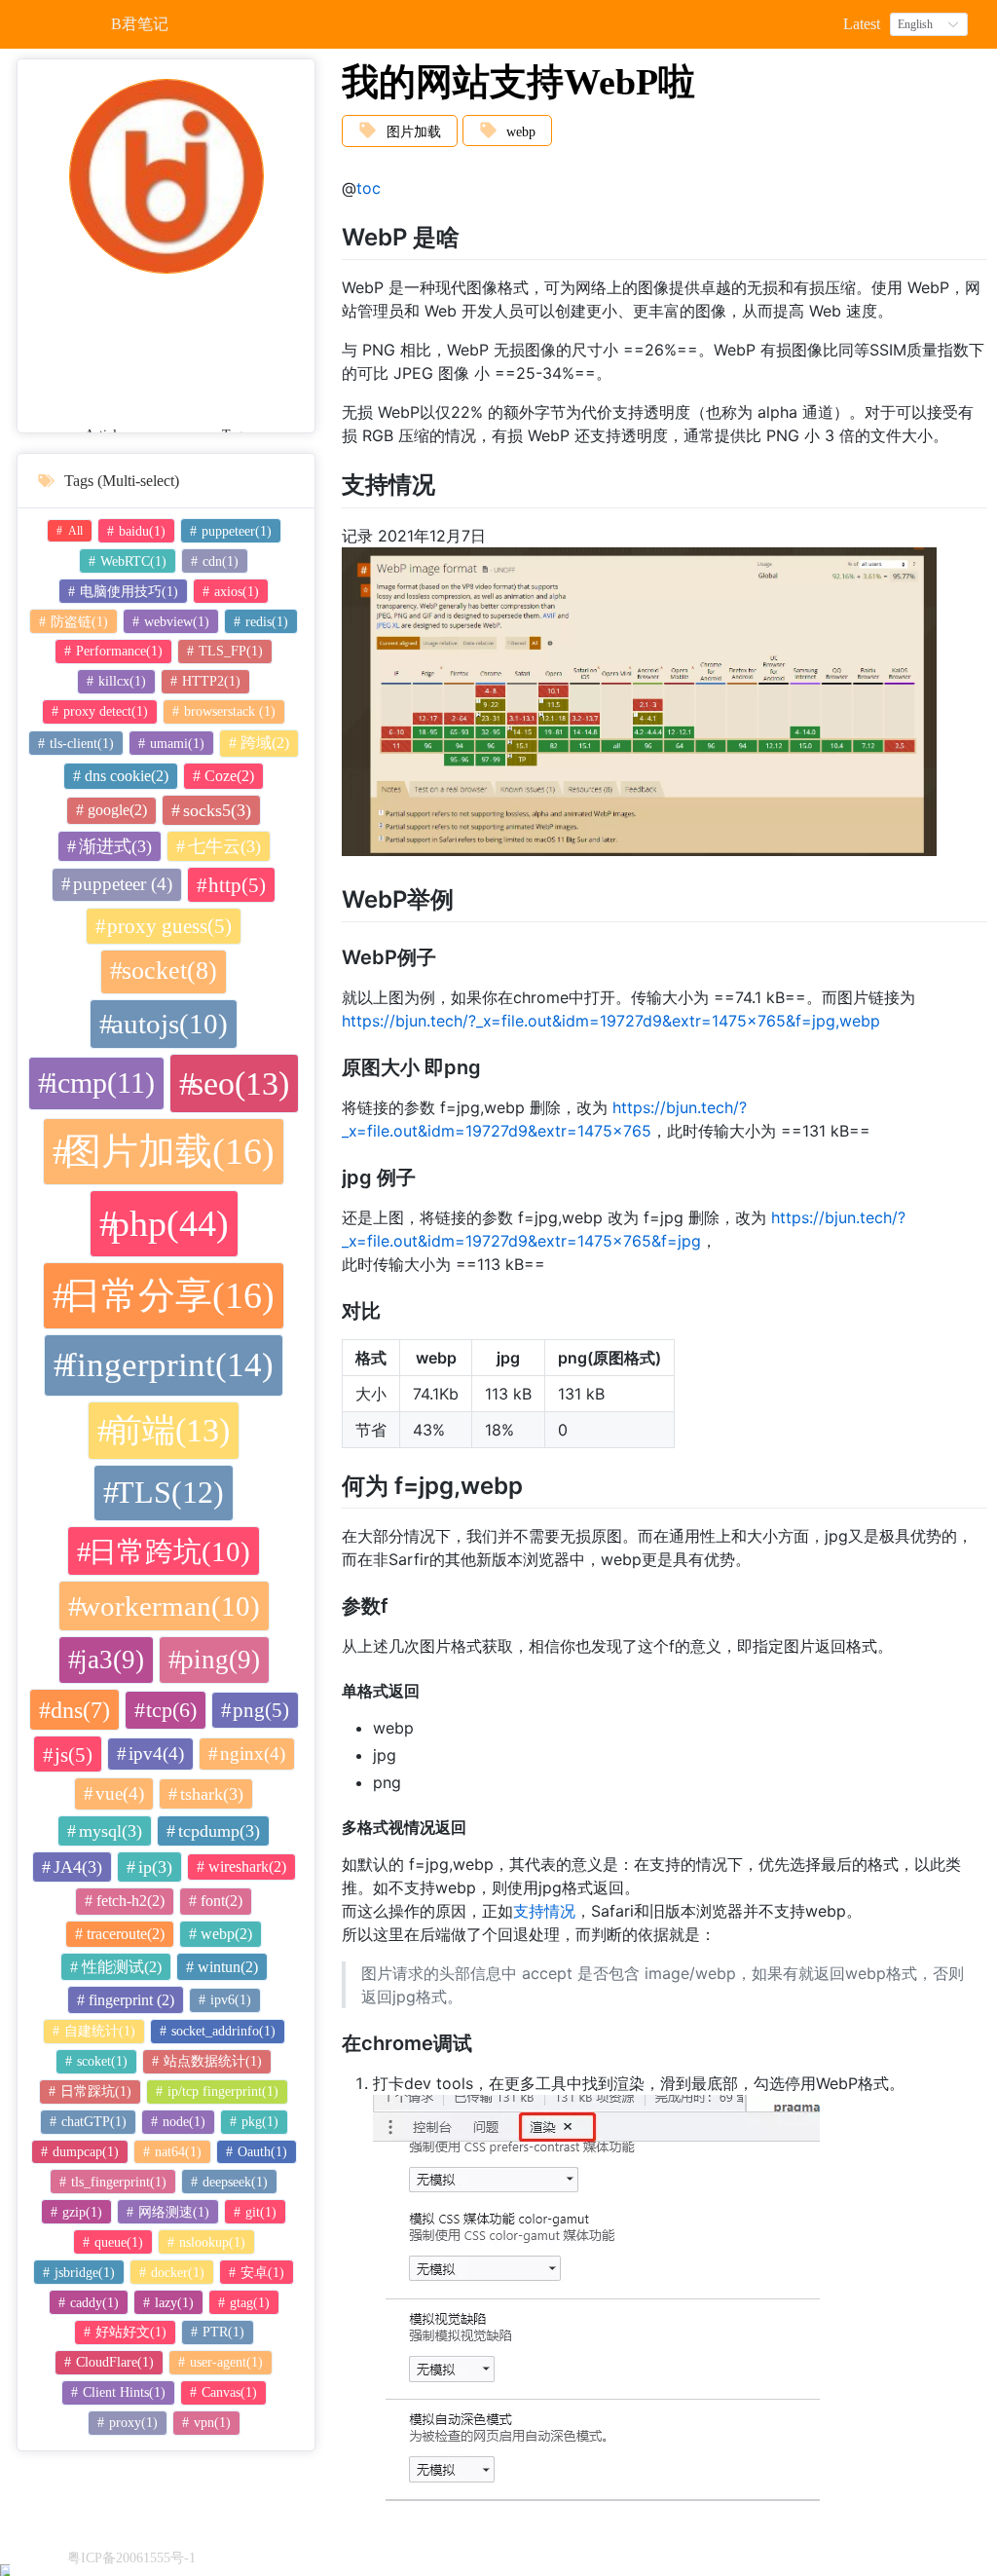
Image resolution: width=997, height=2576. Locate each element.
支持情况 (544, 1911)
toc (369, 188)
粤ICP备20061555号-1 (131, 2558)
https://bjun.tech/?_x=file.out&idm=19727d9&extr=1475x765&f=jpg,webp (611, 1021)
